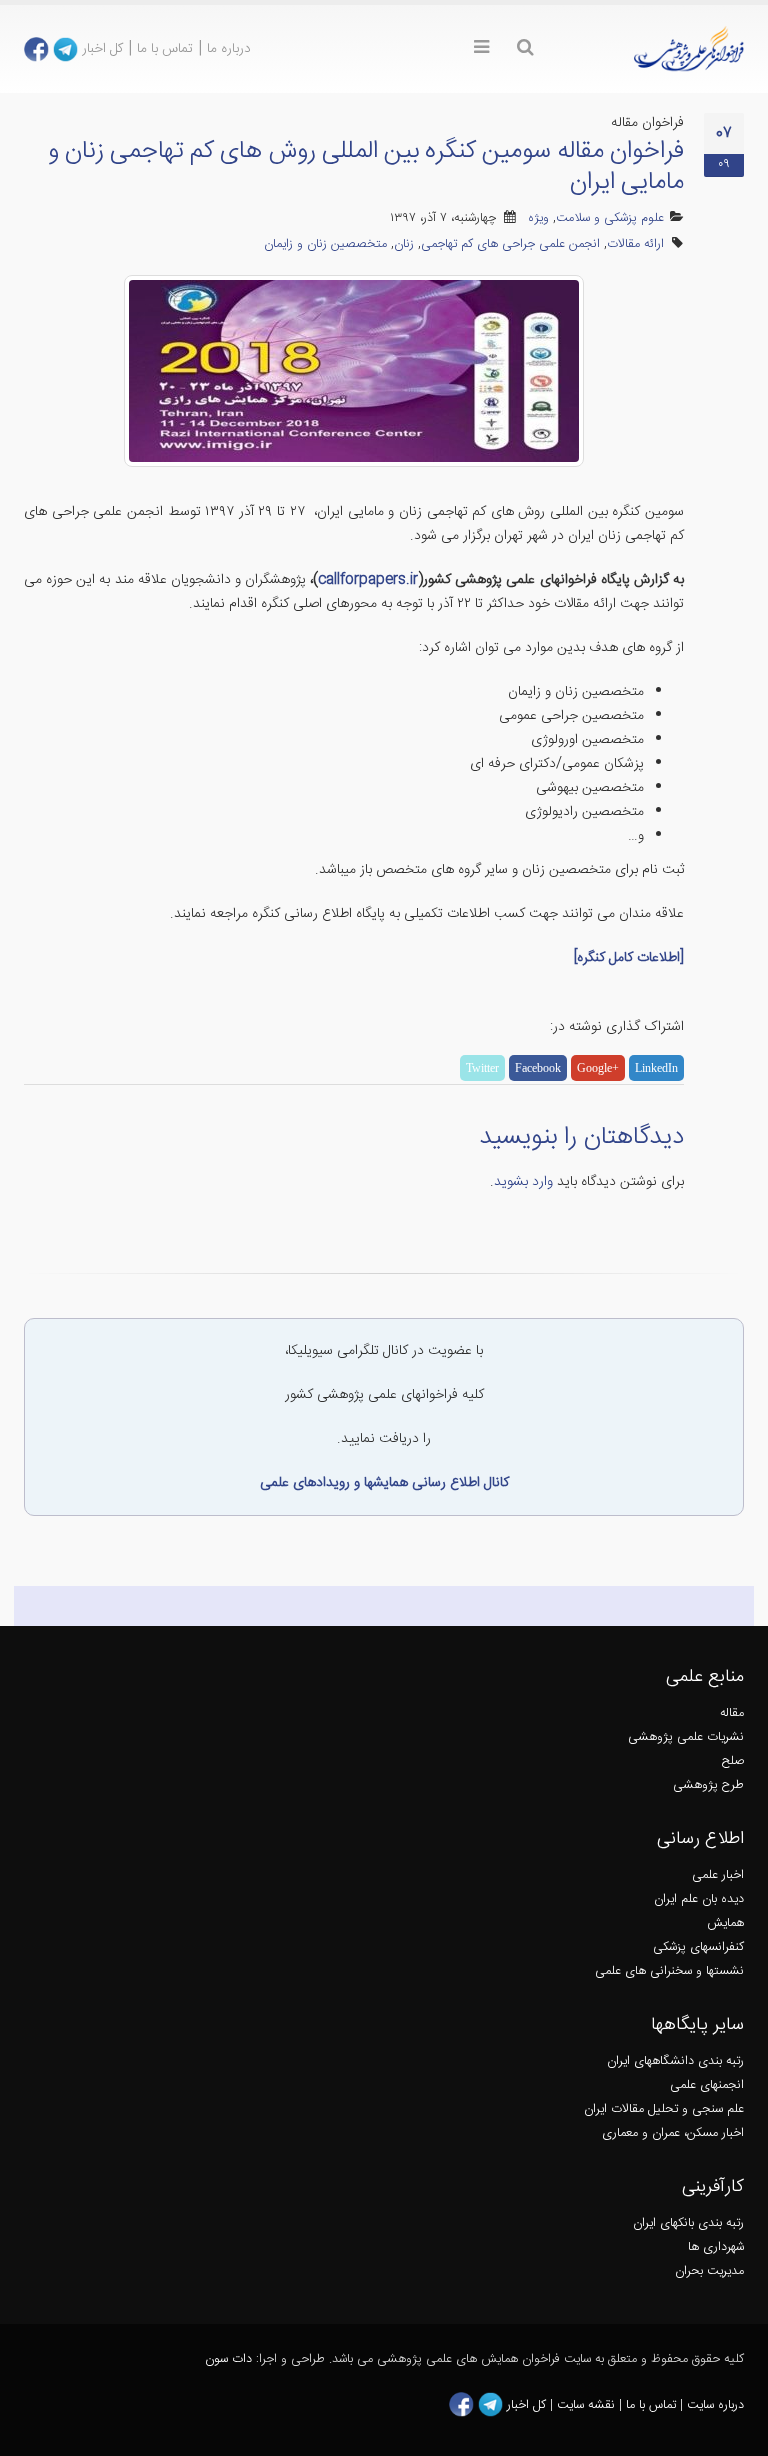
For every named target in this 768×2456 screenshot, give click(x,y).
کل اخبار (102, 49)
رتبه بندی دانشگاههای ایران (675, 2061)
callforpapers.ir (368, 580)
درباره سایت (715, 2405)
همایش (725, 1923)
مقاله (732, 1713)
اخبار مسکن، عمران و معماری (673, 2133)
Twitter (482, 1068)
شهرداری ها (716, 2247)
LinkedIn (656, 1068)
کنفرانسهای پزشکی (698, 1947)
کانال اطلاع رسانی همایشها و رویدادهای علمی (384, 1483)
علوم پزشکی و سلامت (610, 218)
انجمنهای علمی (707, 2085)
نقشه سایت (588, 2405)
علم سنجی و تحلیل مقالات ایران (664, 2109)
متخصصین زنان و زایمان (325, 244)
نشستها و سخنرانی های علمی (669, 1971)
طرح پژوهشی (708, 1785)
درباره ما (229, 49)
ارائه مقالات (635, 244)
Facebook (538, 1068)
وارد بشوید (523, 1182)
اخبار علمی (718, 1875)
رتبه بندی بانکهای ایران (688, 2223)
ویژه (538, 218)
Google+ (598, 1068)
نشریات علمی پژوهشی (686, 1737)
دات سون (228, 2359)
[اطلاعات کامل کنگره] (629, 958)
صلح (733, 1761)
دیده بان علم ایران (699, 1899)
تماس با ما (165, 49)
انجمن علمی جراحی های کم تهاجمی (510, 244)
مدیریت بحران (709, 2271)
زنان (404, 244)
